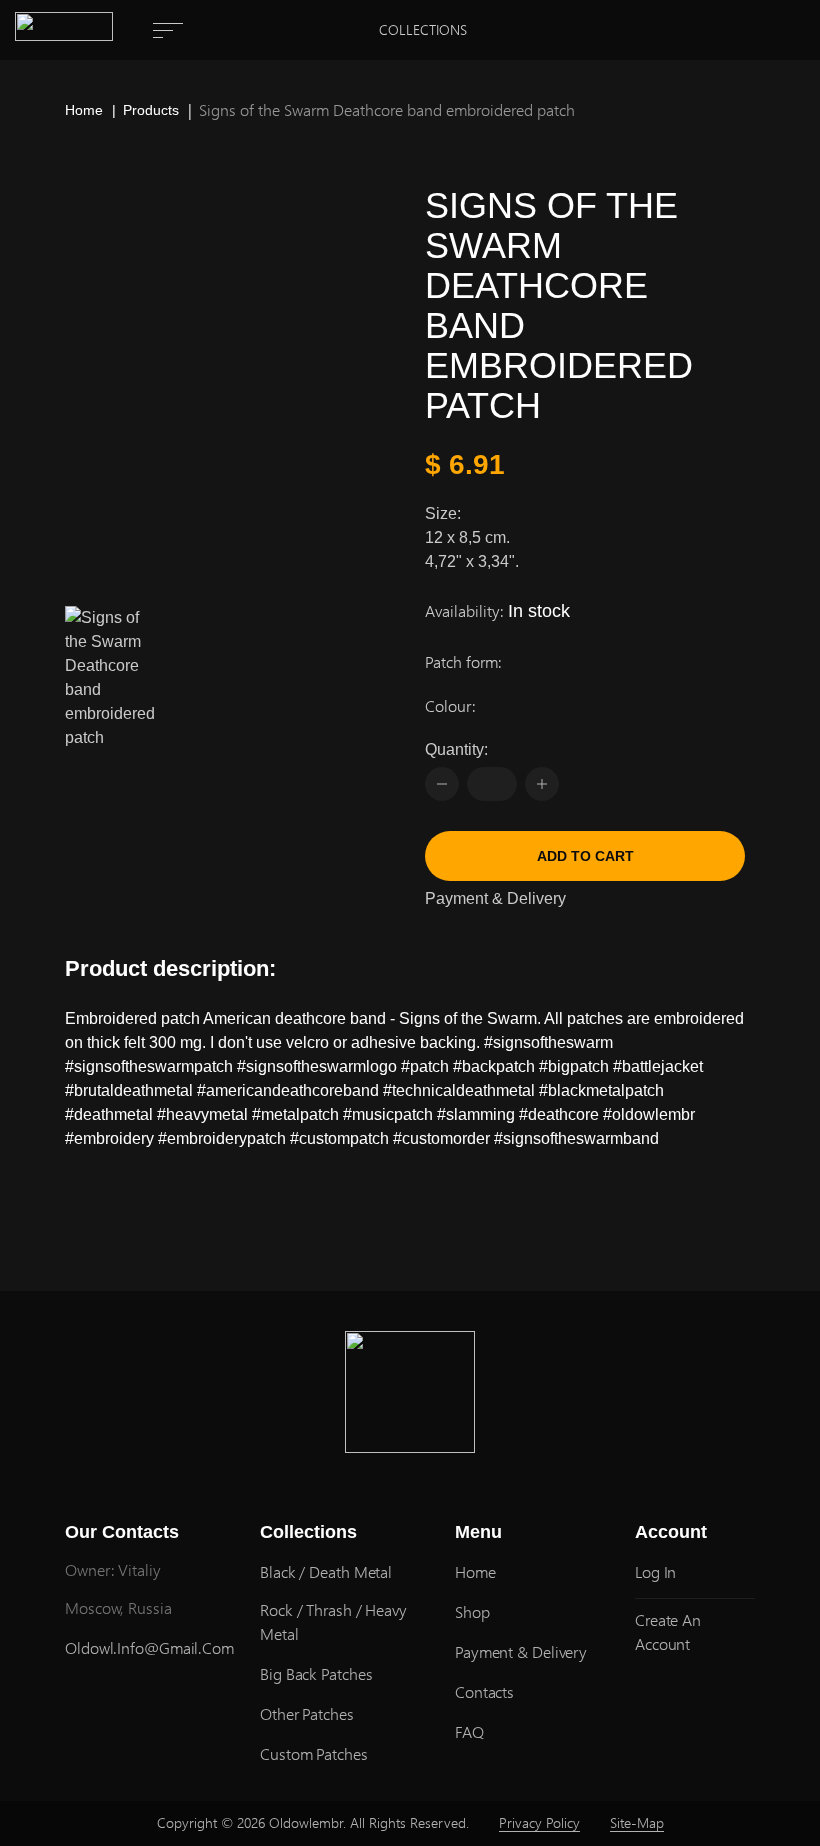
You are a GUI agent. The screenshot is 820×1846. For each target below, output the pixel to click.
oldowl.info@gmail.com (149, 1647)
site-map (637, 1822)
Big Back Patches (316, 1673)
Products (151, 110)
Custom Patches (314, 1753)
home (475, 1571)
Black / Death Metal (326, 1571)
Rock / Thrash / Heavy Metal (333, 1621)
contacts (484, 1691)
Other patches (307, 1713)
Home (84, 110)
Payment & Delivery (495, 898)
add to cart (585, 856)
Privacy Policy (539, 1822)
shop (472, 1611)
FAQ (469, 1731)
